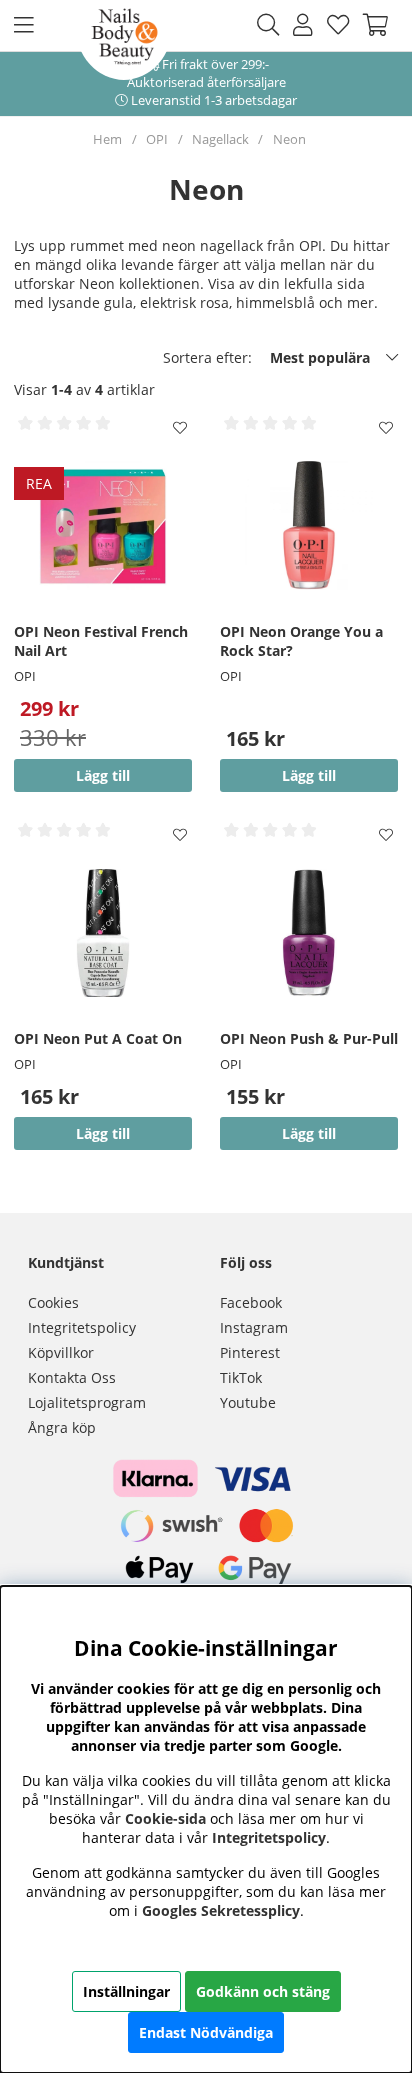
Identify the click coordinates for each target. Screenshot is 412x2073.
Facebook (251, 1302)
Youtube (248, 1402)
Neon (289, 139)
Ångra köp (62, 1427)
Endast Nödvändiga (206, 2032)
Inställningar (126, 1991)
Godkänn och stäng (263, 1991)
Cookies (53, 1302)
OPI (157, 139)
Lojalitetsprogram (87, 1402)
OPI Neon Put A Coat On (98, 1038)
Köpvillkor (61, 1352)
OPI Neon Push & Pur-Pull (309, 1038)
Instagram (254, 1327)
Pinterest (250, 1352)
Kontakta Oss (72, 1377)
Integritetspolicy (82, 1327)
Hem (107, 139)
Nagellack (220, 139)
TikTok (241, 1377)
